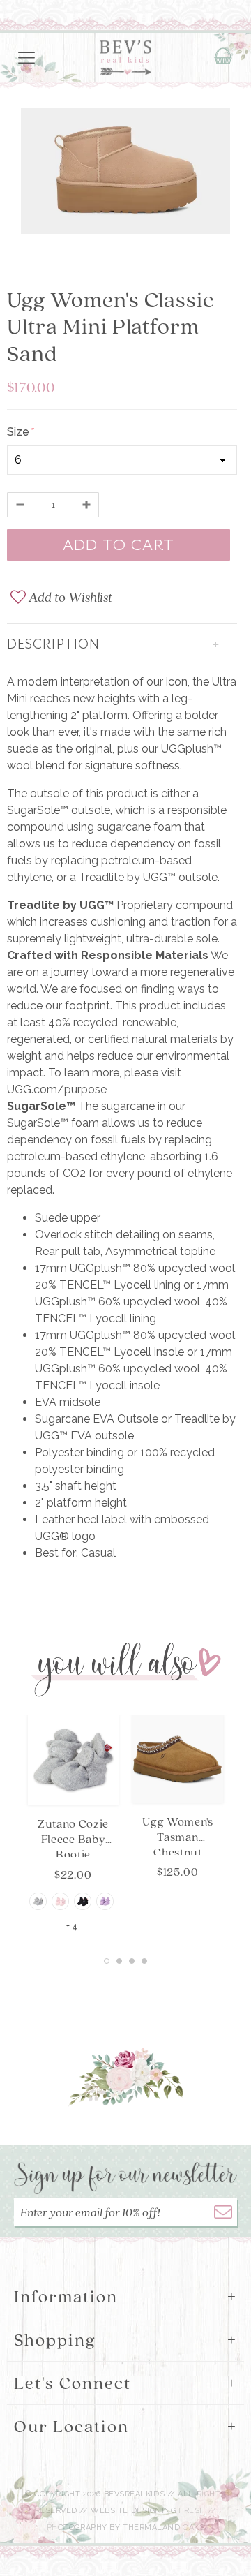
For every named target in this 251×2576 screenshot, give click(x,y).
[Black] (83, 1901)
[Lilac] (105, 1901)
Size (20, 432)
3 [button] (132, 1961)
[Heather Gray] (38, 1901)
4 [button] (144, 1961)
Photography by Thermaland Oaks (126, 2527)
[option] (125, 173)
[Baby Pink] (60, 1901)
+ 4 (72, 1927)
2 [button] (119, 1961)
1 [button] (107, 1961)
